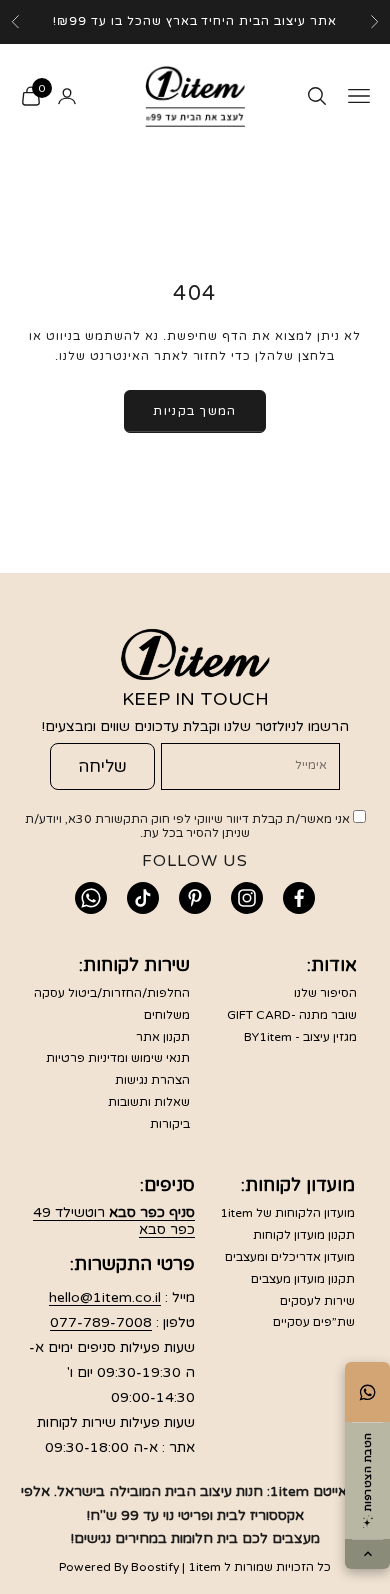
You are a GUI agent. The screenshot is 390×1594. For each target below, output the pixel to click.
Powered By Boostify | (122, 1567)
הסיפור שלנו (325, 993)
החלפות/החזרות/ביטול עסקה (112, 993)
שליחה (102, 766)
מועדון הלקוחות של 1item (287, 1213)
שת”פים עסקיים (314, 1322)
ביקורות (170, 1124)
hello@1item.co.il (105, 1297)
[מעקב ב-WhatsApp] (91, 898)
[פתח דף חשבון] (67, 96)
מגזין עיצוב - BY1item (300, 1037)
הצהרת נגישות (152, 1080)
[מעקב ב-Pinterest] (195, 898)
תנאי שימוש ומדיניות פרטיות (118, 1058)
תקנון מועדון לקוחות (304, 1235)
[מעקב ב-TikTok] (143, 898)
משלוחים (167, 1015)
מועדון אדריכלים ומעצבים (290, 1257)
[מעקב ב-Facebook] (299, 898)
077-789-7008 (101, 1322)
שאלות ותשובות (149, 1102)
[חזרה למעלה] (367, 1554)
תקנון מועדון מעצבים (303, 1279)
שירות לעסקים (317, 1301)
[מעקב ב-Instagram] (247, 898)
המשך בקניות (195, 411)
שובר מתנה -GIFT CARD (292, 1015)
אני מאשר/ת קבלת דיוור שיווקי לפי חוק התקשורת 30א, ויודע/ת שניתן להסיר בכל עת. (189, 826)
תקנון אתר (163, 1037)
